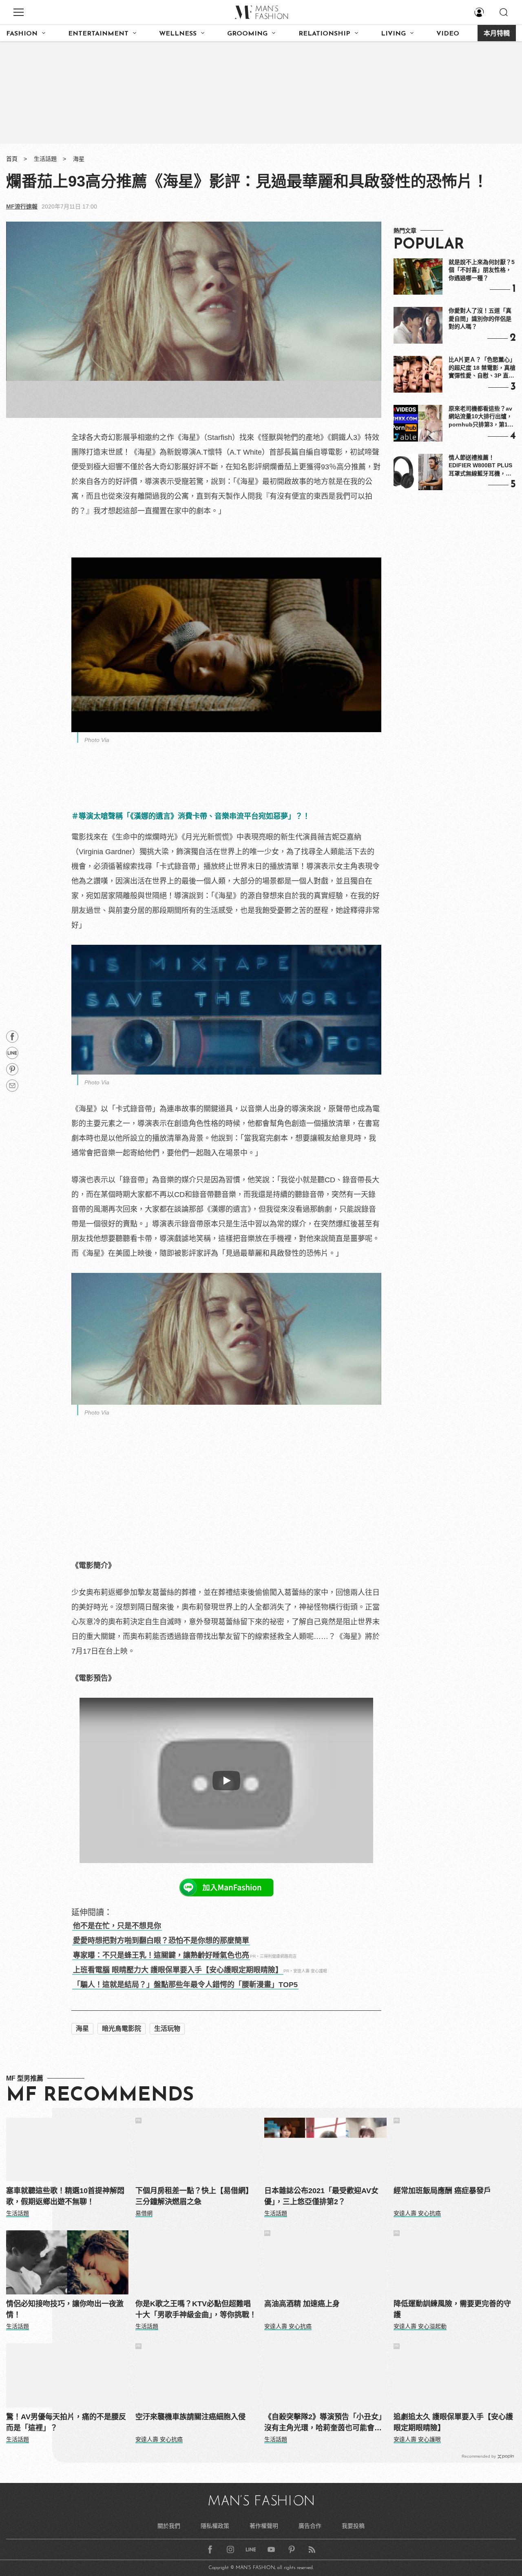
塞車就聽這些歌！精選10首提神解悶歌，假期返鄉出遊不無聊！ (65, 2196)
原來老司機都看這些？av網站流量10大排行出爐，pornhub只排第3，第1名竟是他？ (481, 417)
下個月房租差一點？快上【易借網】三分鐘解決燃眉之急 (194, 2196)
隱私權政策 (215, 2526)
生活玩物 (167, 2029)
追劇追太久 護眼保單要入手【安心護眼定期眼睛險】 (453, 2422)
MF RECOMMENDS (100, 2096)
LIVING (393, 34)
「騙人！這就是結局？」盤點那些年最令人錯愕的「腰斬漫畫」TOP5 (185, 1985)
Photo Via (97, 740)
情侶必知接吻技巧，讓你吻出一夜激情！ (65, 2309)
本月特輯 (497, 34)
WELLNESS (178, 34)
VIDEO (448, 34)
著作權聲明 (264, 2526)
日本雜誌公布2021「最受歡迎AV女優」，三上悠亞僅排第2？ (321, 2196)
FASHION (22, 34)
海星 (79, 159)
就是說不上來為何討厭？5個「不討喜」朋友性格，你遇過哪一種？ (482, 270)
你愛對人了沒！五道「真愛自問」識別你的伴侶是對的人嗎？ (480, 319)
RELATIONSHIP (324, 34)
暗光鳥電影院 (122, 2029)
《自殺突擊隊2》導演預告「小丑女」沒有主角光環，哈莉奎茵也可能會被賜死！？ (325, 2423)
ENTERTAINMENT (98, 34)
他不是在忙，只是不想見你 (117, 1926)
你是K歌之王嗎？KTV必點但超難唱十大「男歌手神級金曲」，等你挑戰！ (196, 2309)
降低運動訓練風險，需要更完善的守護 (452, 2309)
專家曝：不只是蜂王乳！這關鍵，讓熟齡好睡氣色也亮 (161, 1955)
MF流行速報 (22, 207)
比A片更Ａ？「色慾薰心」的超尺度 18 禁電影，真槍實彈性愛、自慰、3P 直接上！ (482, 368)
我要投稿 (353, 2526)
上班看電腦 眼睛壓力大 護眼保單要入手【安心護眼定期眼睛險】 (178, 1970)
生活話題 (45, 159)
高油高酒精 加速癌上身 (302, 2304)
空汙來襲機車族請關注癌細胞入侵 (190, 2417)
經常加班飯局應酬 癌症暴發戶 (442, 2191)
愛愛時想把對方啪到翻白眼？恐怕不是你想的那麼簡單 (161, 1941)
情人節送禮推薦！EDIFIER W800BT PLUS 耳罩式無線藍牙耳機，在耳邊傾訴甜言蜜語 (480, 466)
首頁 (12, 159)
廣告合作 (310, 2526)
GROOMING (247, 34)
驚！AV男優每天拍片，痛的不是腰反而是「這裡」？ (66, 2422)
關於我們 (169, 2526)
